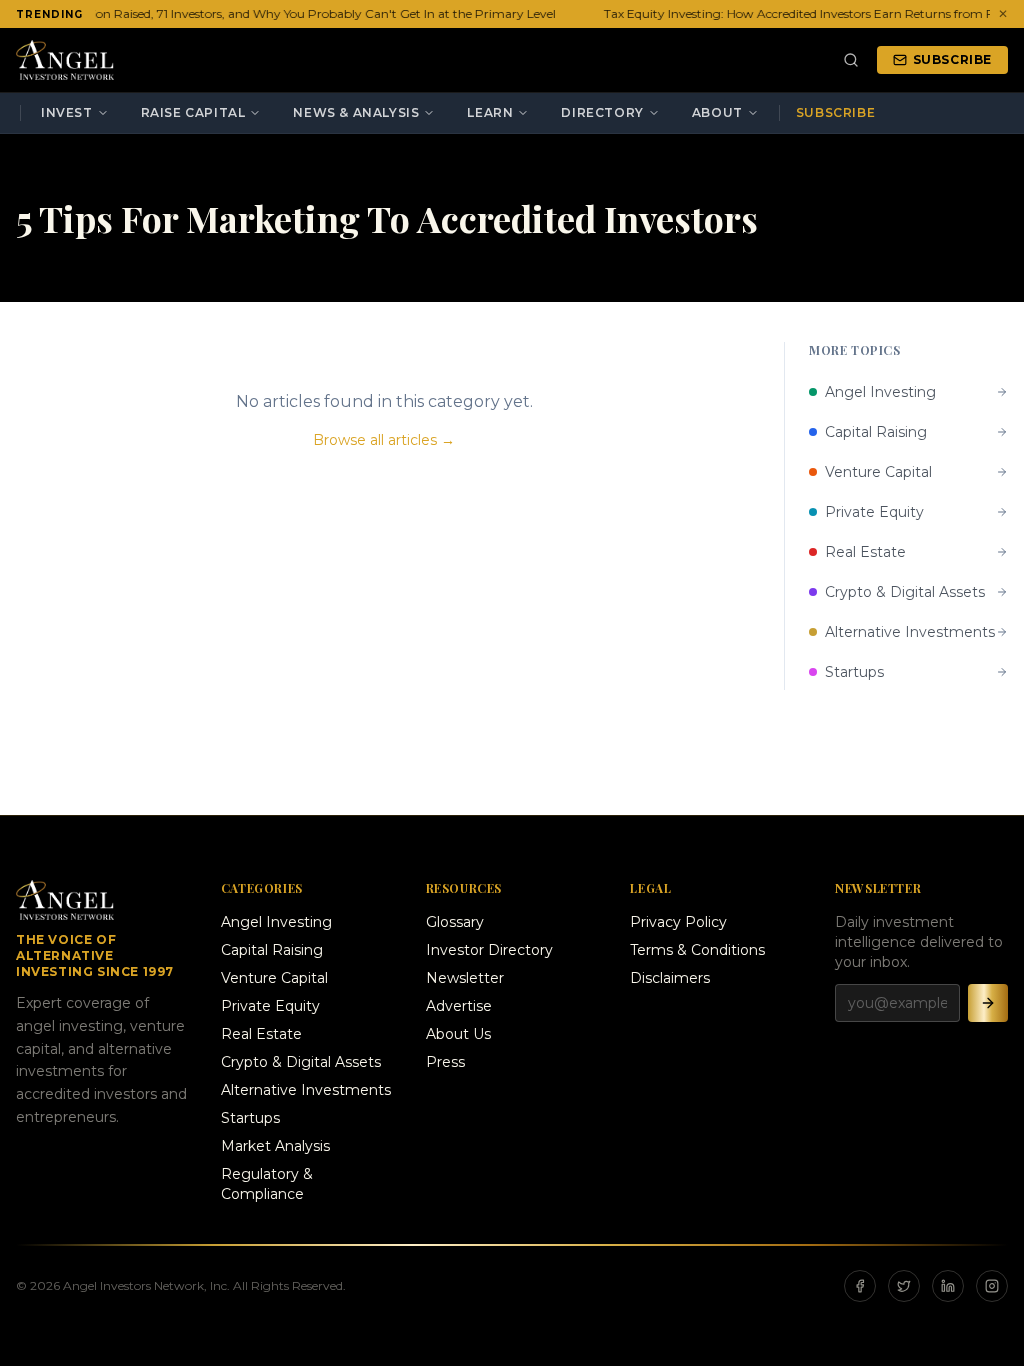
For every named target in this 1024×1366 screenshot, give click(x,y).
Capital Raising (272, 950)
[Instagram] (992, 1286)
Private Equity (270, 1006)
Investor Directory (489, 950)
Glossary (455, 922)
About (717, 112)
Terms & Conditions (697, 950)
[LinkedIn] (948, 1286)
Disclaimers (670, 978)
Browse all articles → (384, 440)
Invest (67, 112)
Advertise (459, 1006)
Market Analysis (275, 1146)
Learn (490, 112)
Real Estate (261, 1034)
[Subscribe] (988, 1003)
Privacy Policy (678, 922)
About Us (458, 1034)
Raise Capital (193, 112)
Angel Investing (276, 922)
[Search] (851, 60)
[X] (904, 1286)
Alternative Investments (306, 1090)
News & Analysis (356, 112)
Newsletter (465, 978)
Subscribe (952, 59)
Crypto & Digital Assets (301, 1062)
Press (445, 1062)
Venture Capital (274, 978)
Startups (250, 1118)
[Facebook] (860, 1286)
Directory (602, 112)
